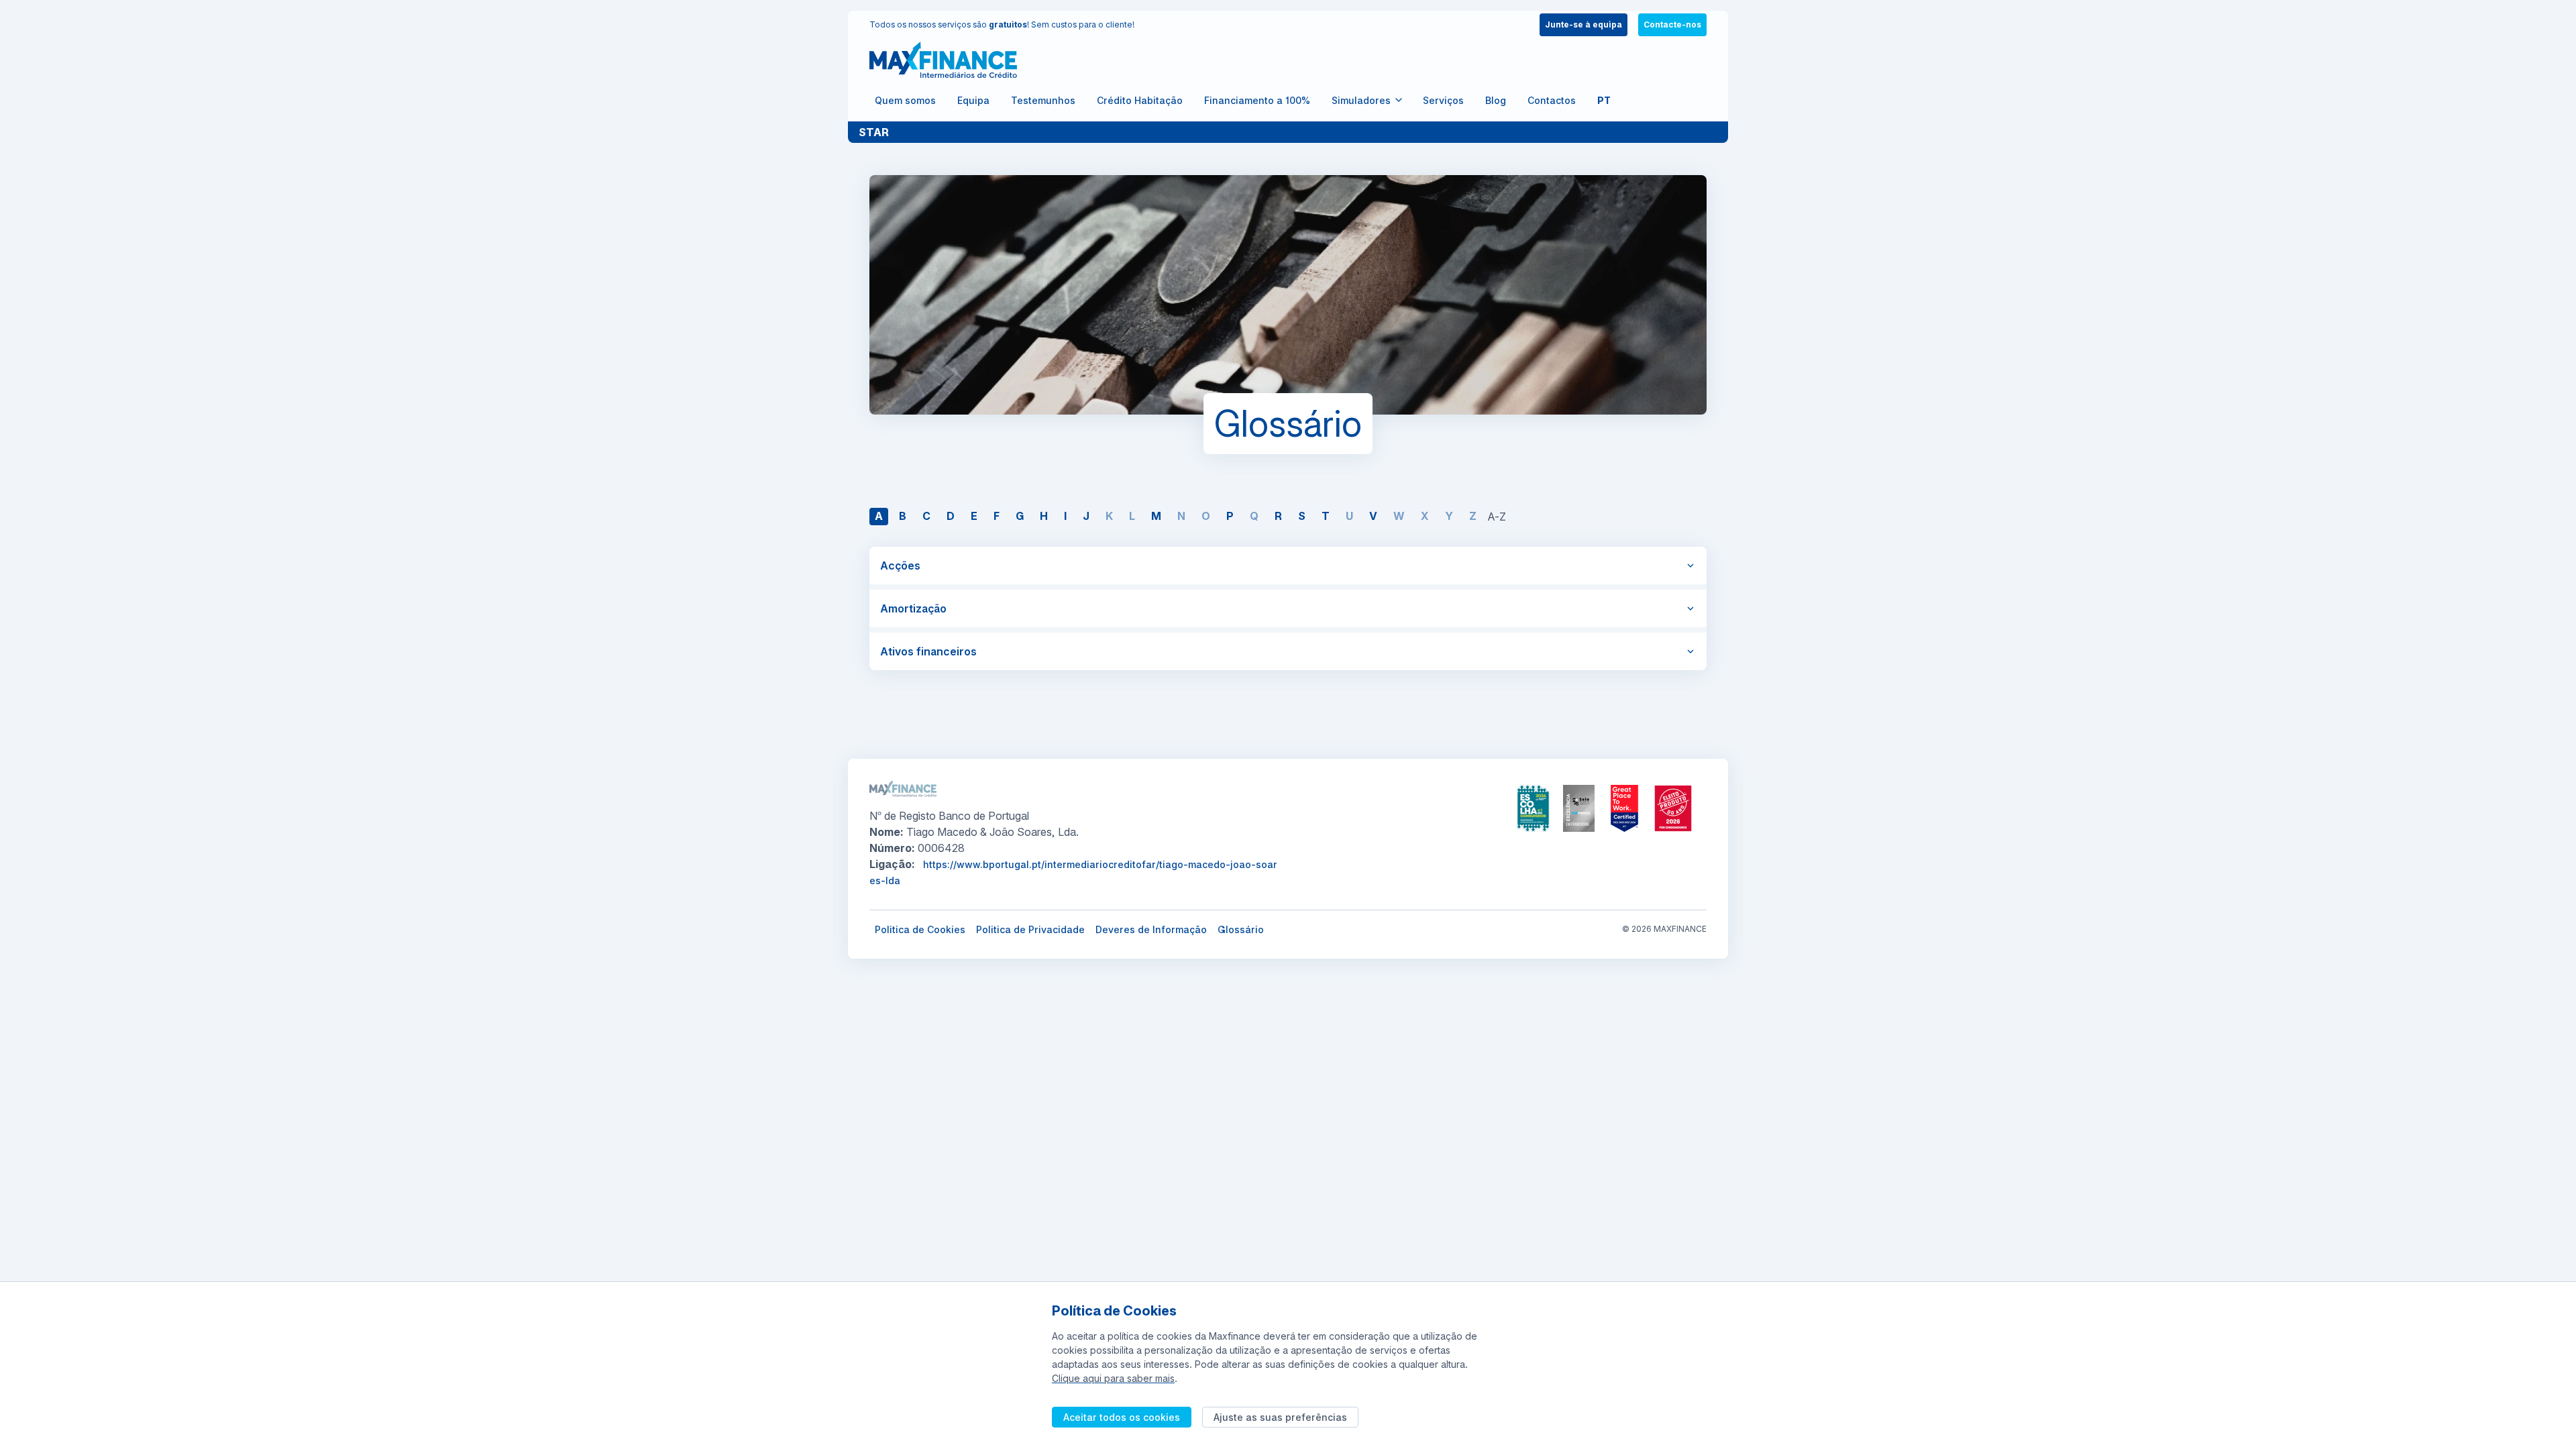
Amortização (913, 608)
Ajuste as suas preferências (1280, 1417)
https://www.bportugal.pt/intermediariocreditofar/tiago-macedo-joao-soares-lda (1073, 872)
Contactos (1552, 100)
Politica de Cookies (920, 929)
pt (1604, 100)
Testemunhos (1043, 100)
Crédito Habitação (1140, 100)
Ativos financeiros (928, 651)
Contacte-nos (1672, 24)
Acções (900, 566)
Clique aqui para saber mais (1113, 1378)
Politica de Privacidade (1030, 929)
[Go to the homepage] (943, 60)
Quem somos (905, 100)
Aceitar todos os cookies (1122, 1417)
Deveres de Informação (1151, 929)
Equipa (973, 100)
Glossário (1241, 929)
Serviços (1443, 100)
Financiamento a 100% (1257, 100)
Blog (1496, 100)
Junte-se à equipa (1584, 24)
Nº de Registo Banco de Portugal (949, 816)
